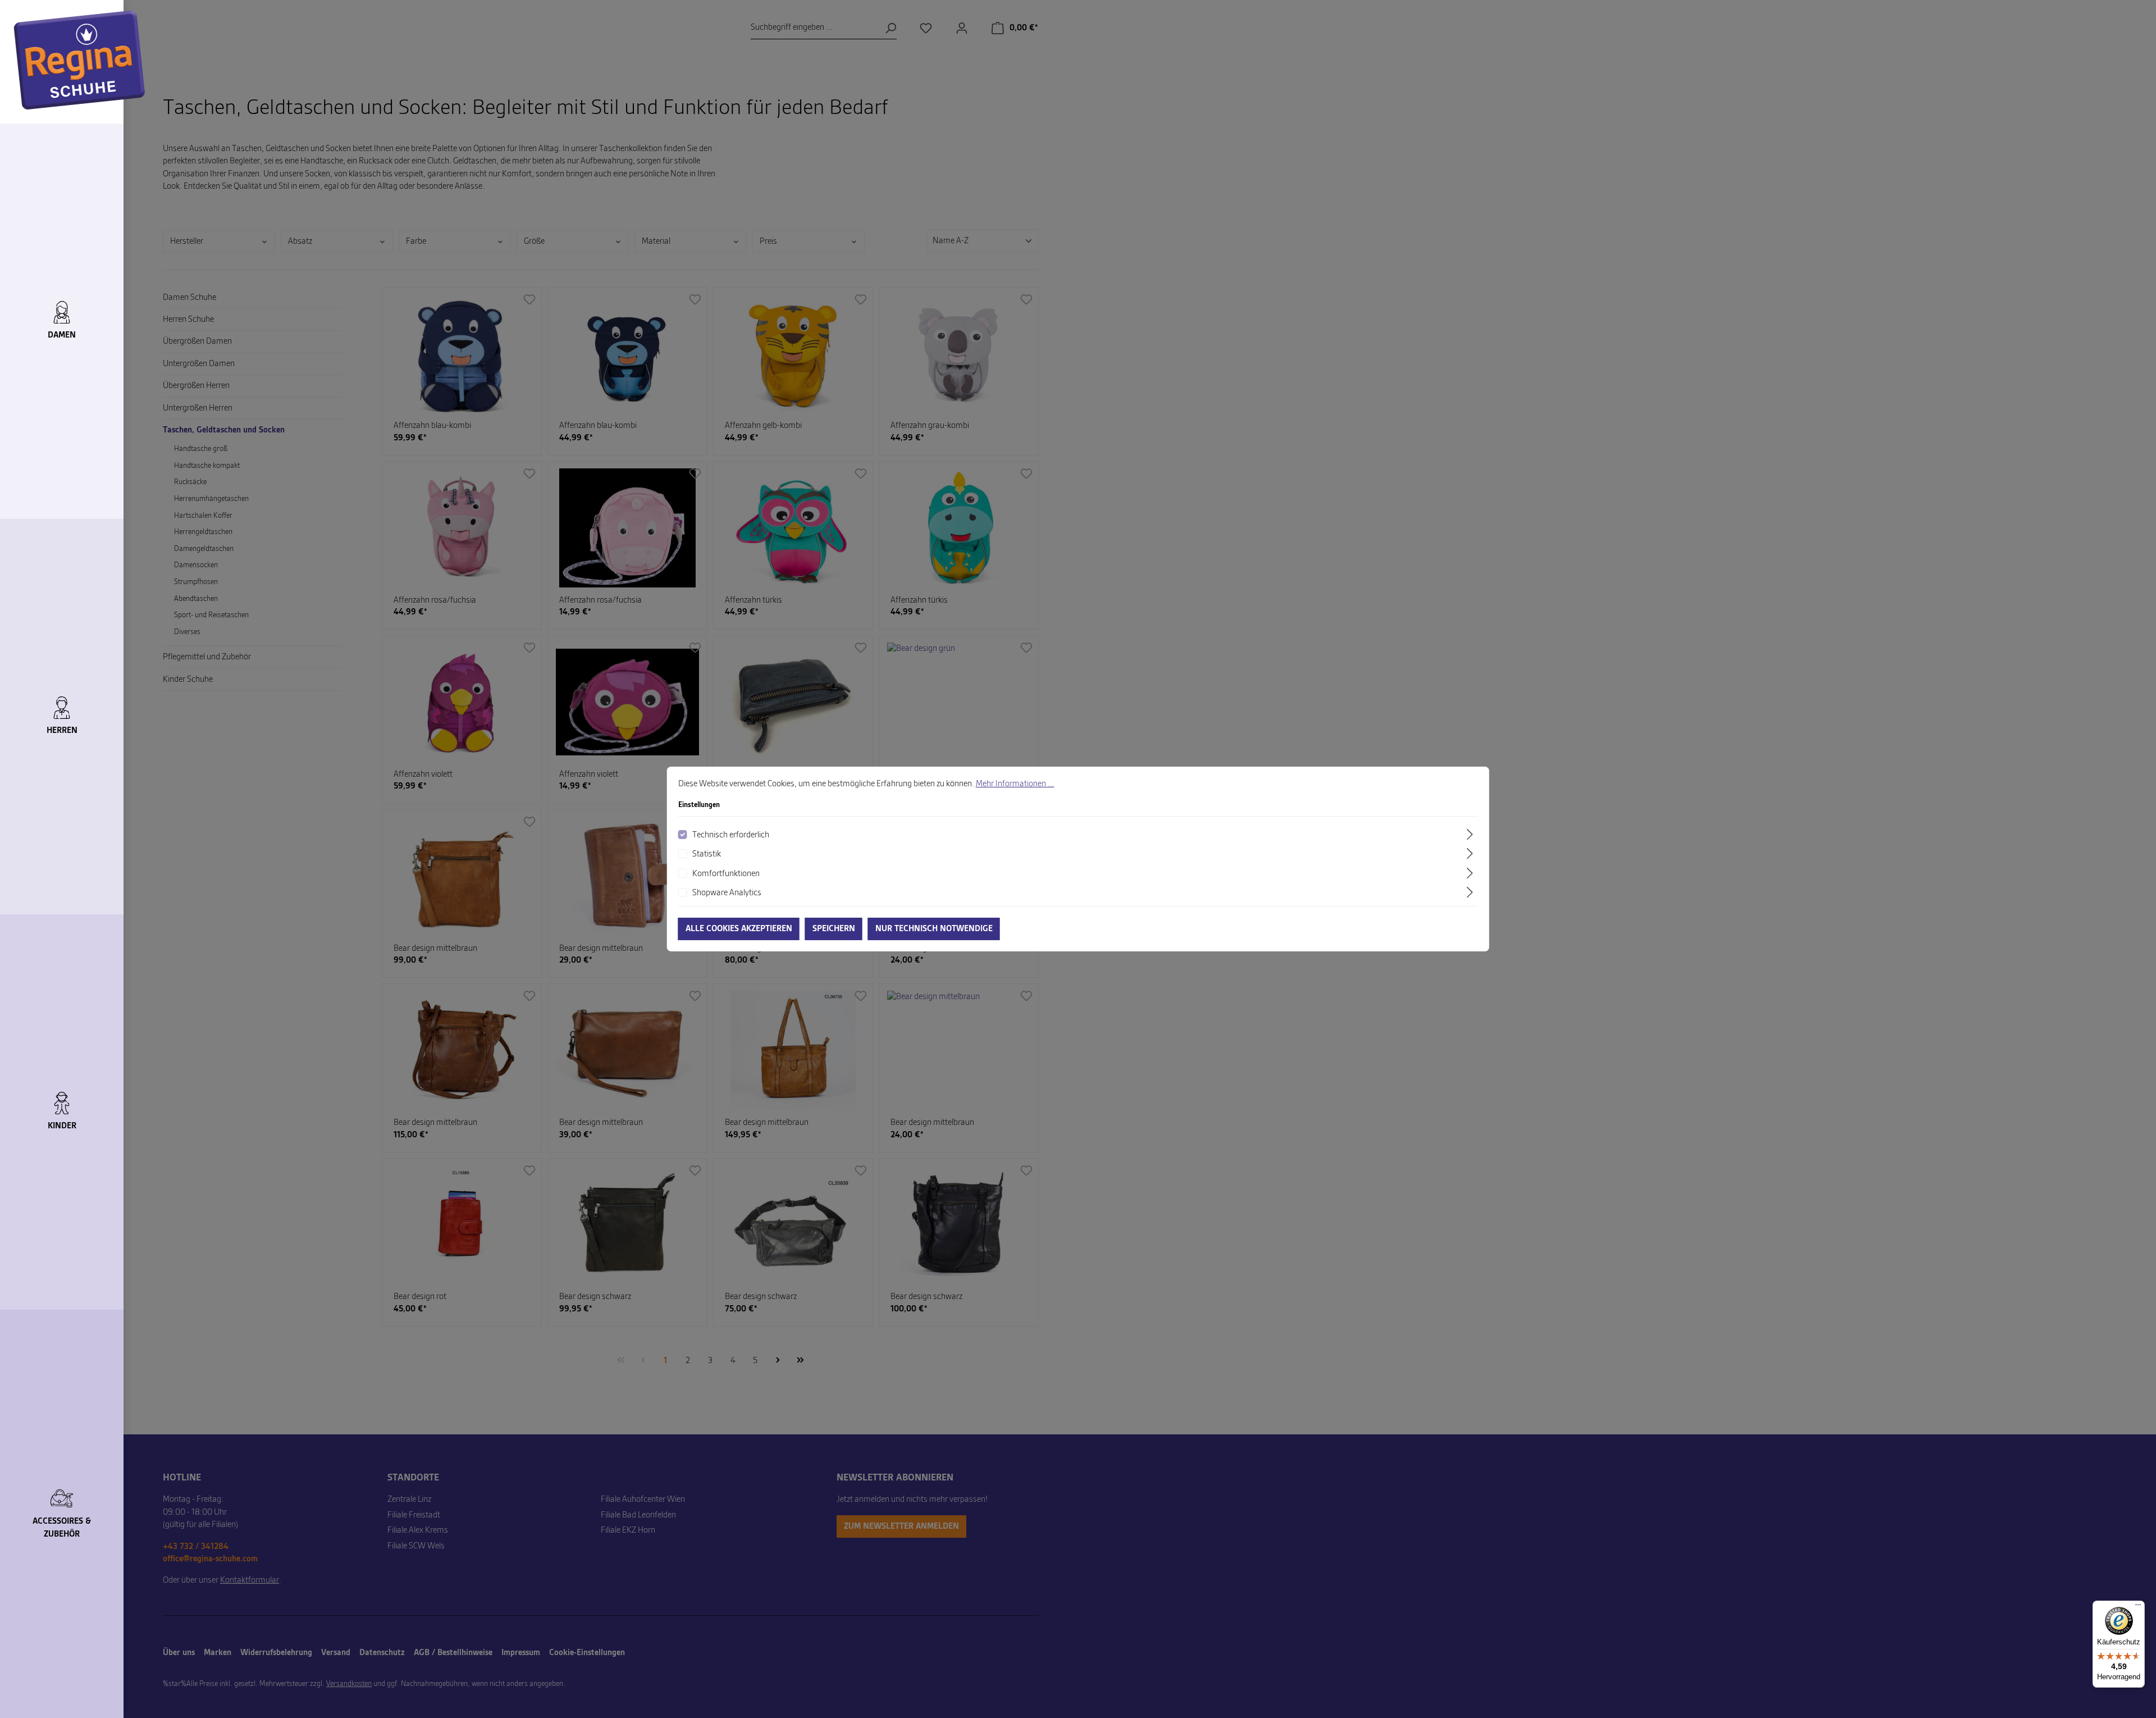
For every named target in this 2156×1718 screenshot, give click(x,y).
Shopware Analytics (727, 893)
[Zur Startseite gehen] (79, 60)
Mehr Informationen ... (1015, 784)
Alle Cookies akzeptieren (739, 929)
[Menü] (2138, 1607)
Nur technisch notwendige (934, 929)
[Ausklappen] (1471, 834)
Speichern (834, 929)
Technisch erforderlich (731, 835)
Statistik (707, 854)
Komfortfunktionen (726, 874)
